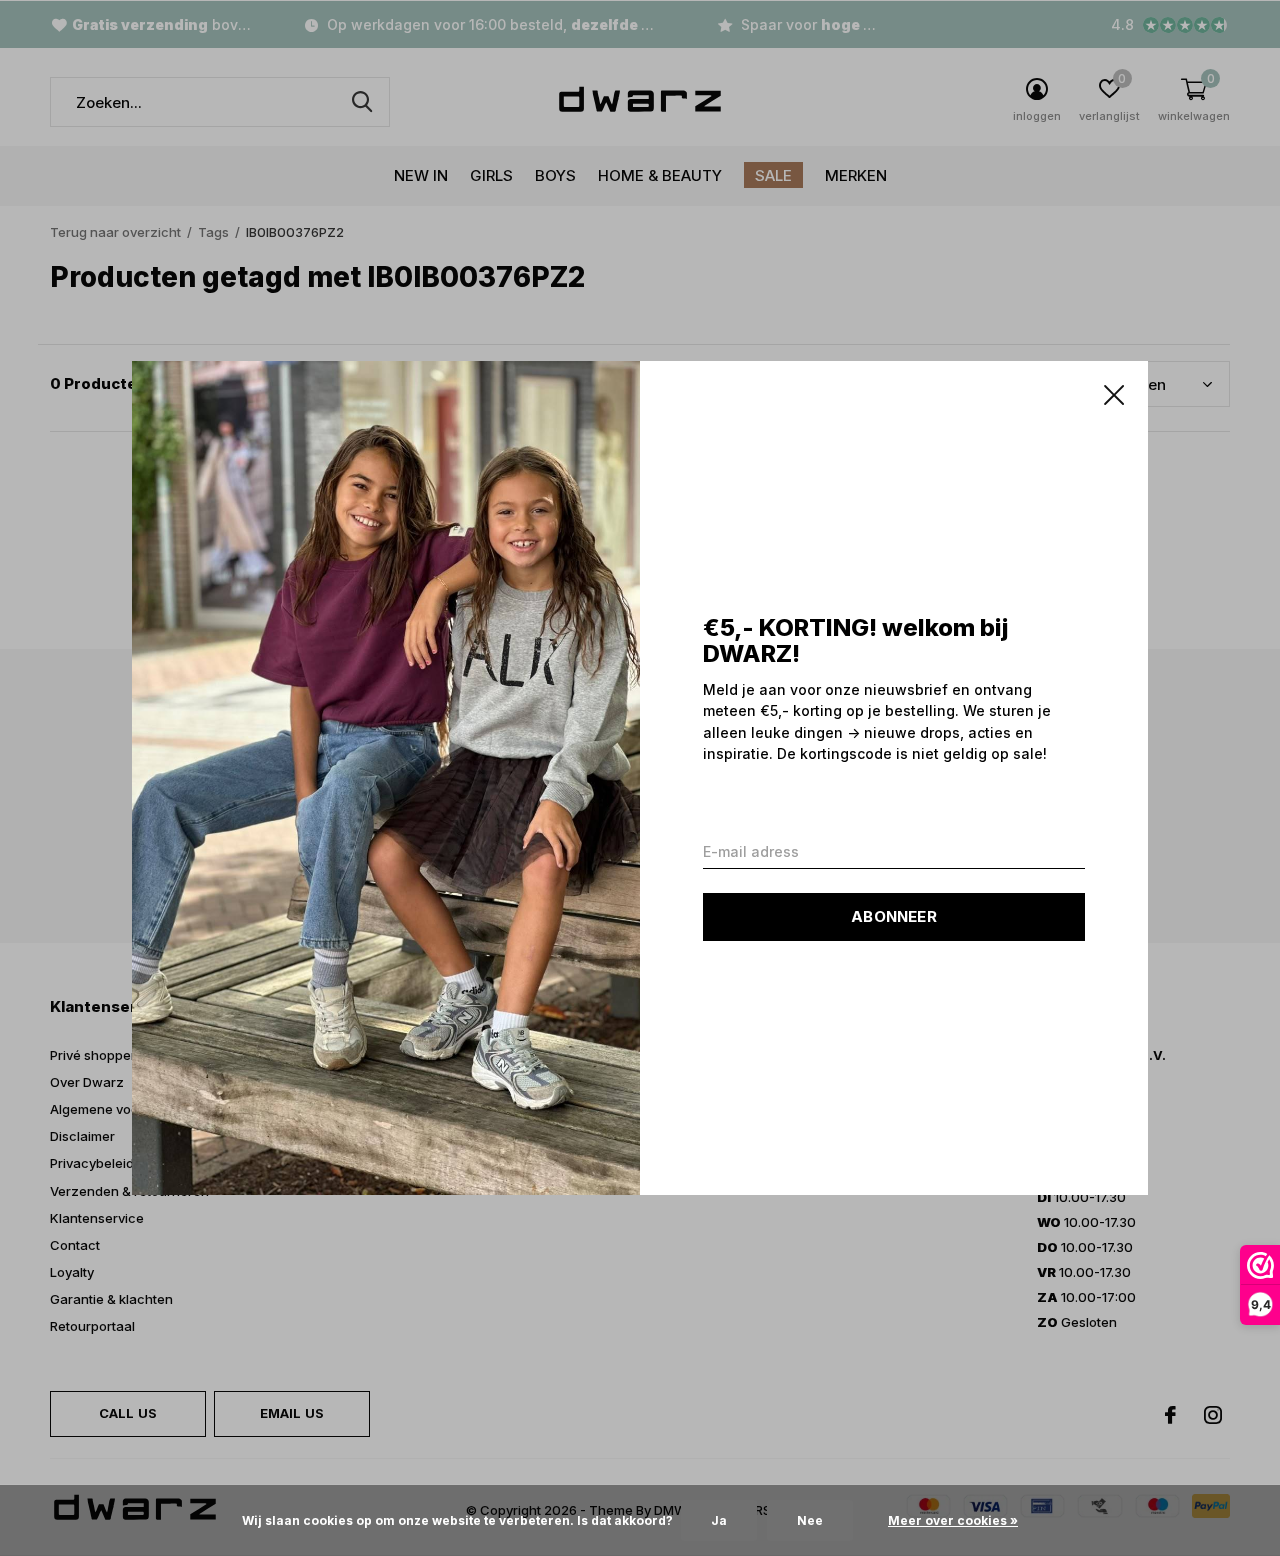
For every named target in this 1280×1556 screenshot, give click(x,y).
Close (1114, 395)
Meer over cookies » (953, 1520)
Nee (810, 1520)
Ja (719, 1520)
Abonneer (894, 916)
